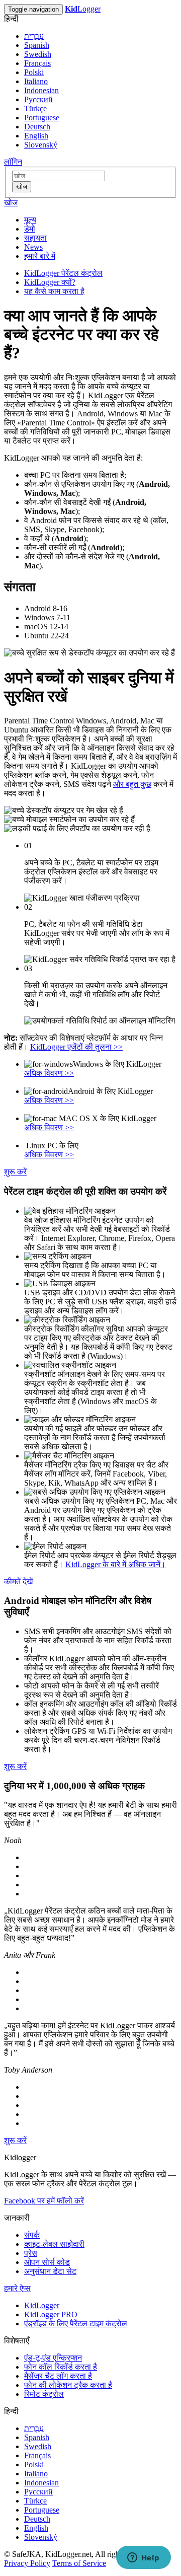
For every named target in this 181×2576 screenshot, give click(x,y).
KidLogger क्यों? (50, 282)
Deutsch (37, 127)
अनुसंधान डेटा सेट (50, 2271)
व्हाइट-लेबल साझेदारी (54, 2244)
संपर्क (32, 2235)
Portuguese (42, 118)
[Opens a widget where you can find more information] (143, 2558)
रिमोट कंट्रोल (44, 2394)
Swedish (38, 54)
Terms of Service (79, 2563)
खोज (22, 187)
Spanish (37, 45)
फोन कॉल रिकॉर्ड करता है (61, 2367)
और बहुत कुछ (132, 784)
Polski (34, 72)
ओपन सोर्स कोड (47, 2262)
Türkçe (35, 108)
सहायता (35, 238)
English (36, 136)
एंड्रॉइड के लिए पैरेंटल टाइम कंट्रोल (76, 2324)
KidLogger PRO (51, 2314)
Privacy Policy (27, 2563)
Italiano (36, 81)
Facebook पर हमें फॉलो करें (44, 2201)
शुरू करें (15, 1172)
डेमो (30, 229)
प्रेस (31, 2253)
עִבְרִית (34, 36)
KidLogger (42, 2305)
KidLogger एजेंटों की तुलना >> (76, 1047)
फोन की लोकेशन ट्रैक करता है (68, 2385)
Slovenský (41, 145)
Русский (38, 99)
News (33, 247)
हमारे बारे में (40, 256)
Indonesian (41, 90)
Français (37, 63)
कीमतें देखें (18, 1581)
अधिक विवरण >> (49, 1073)
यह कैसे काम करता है (54, 291)
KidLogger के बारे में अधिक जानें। (116, 1564)
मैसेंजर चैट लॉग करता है (58, 2376)
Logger (83, 9)
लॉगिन (13, 162)
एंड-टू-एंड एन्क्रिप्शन (53, 2358)
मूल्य (30, 220)
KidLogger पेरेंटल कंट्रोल (63, 273)
